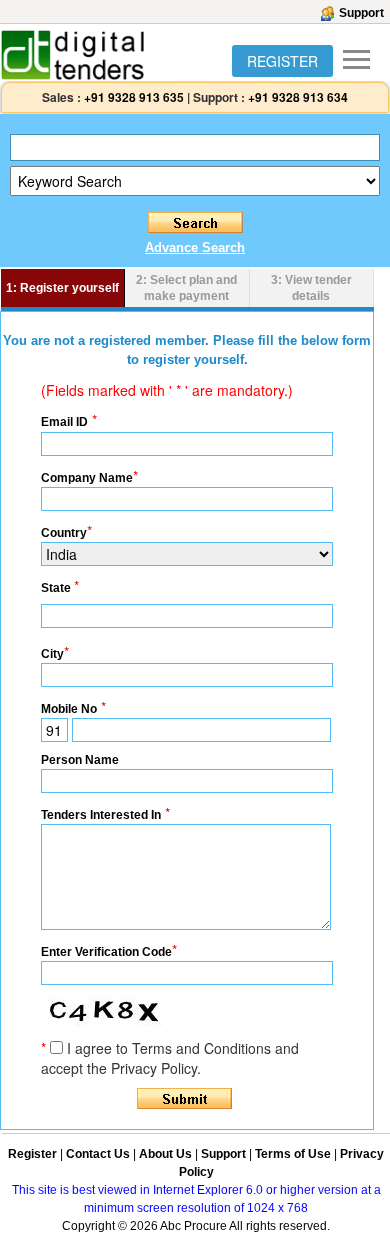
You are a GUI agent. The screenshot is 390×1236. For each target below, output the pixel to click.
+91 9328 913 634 (298, 97)
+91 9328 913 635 (132, 97)
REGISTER (282, 61)
